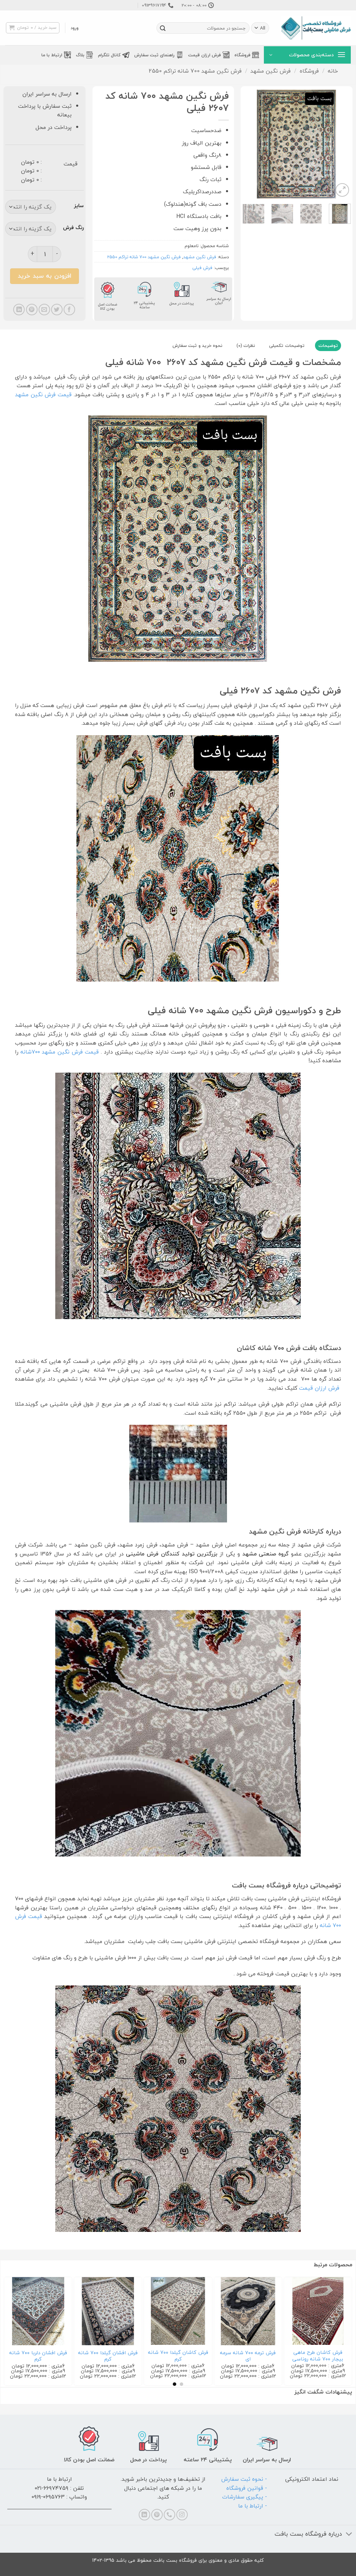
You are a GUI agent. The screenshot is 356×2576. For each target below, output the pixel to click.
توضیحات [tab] (328, 346)
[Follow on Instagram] (182, 2515)
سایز (79, 206)
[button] (75, 28)
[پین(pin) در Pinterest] (32, 310)
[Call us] (169, 2515)
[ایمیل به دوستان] (44, 310)
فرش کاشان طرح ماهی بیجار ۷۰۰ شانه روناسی (318, 2356)
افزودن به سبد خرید (44, 276)
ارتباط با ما (52, 55)
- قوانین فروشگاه (247, 2488)
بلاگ (80, 55)
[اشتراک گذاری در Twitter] (57, 310)
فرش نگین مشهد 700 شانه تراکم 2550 (195, 71)
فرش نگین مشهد (270, 71)
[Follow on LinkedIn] (144, 2515)
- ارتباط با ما (253, 2506)
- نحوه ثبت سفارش (244, 2479)
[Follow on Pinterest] (157, 2515)
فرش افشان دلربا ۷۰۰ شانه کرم (38, 2356)
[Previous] (340, 144)
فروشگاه (242, 55)
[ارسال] (163, 28)
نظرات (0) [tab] (246, 346)
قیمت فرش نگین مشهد (43, 395)
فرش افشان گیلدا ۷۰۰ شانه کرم (108, 2356)
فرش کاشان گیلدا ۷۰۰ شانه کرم (178, 2356)
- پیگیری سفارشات (245, 2497)
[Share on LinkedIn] (19, 310)
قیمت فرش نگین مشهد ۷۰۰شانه (60, 1052)
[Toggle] (349, 2534)
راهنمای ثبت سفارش (155, 55)
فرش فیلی (202, 268)
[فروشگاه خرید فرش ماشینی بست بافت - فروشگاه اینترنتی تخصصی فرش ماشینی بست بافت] (316, 28)
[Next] (249, 144)
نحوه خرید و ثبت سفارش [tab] (197, 346)
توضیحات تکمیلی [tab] (287, 346)
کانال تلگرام (109, 55)
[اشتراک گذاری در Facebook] (69, 310)
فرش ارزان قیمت (204, 55)
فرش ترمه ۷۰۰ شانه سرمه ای (248, 2356)
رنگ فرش (73, 228)
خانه (333, 71)
